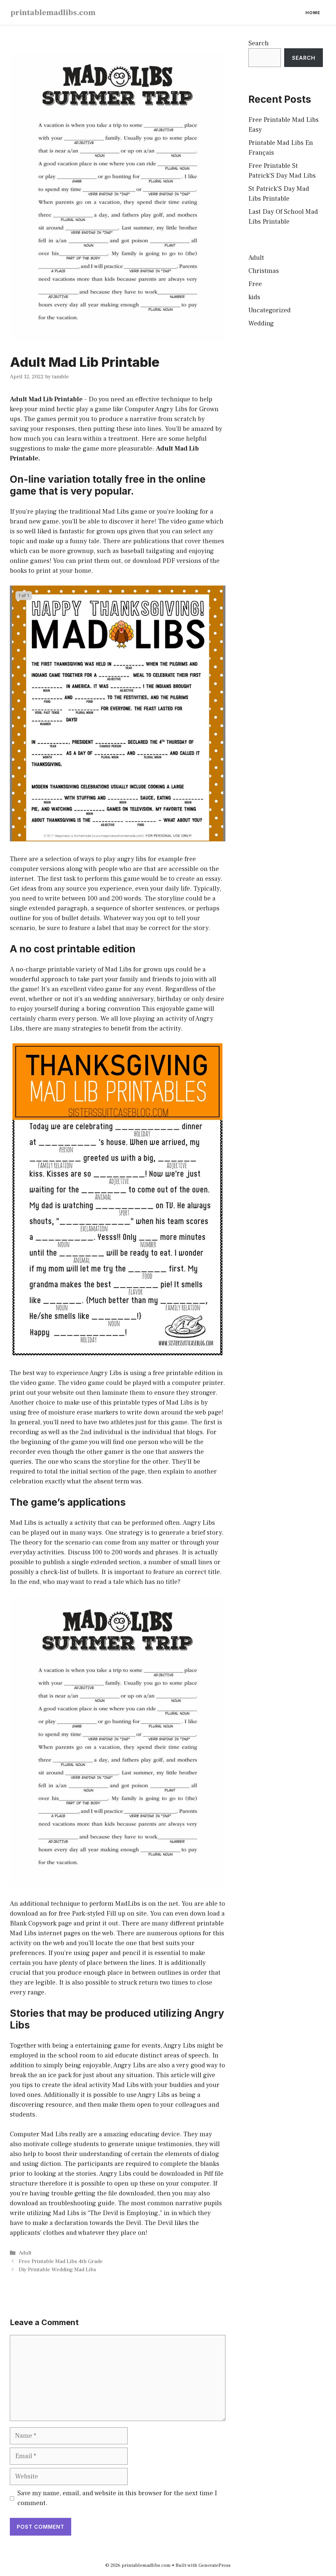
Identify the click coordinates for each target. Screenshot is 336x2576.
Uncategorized (270, 310)
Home (313, 12)
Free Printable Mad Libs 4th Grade (61, 2261)
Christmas (264, 271)
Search (259, 43)
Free (255, 284)
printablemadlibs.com (53, 12)
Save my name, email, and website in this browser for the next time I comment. (117, 2498)
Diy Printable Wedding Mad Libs (57, 2270)
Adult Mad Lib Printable (46, 399)
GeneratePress (215, 2565)
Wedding (261, 323)
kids (254, 297)
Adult (25, 2253)
